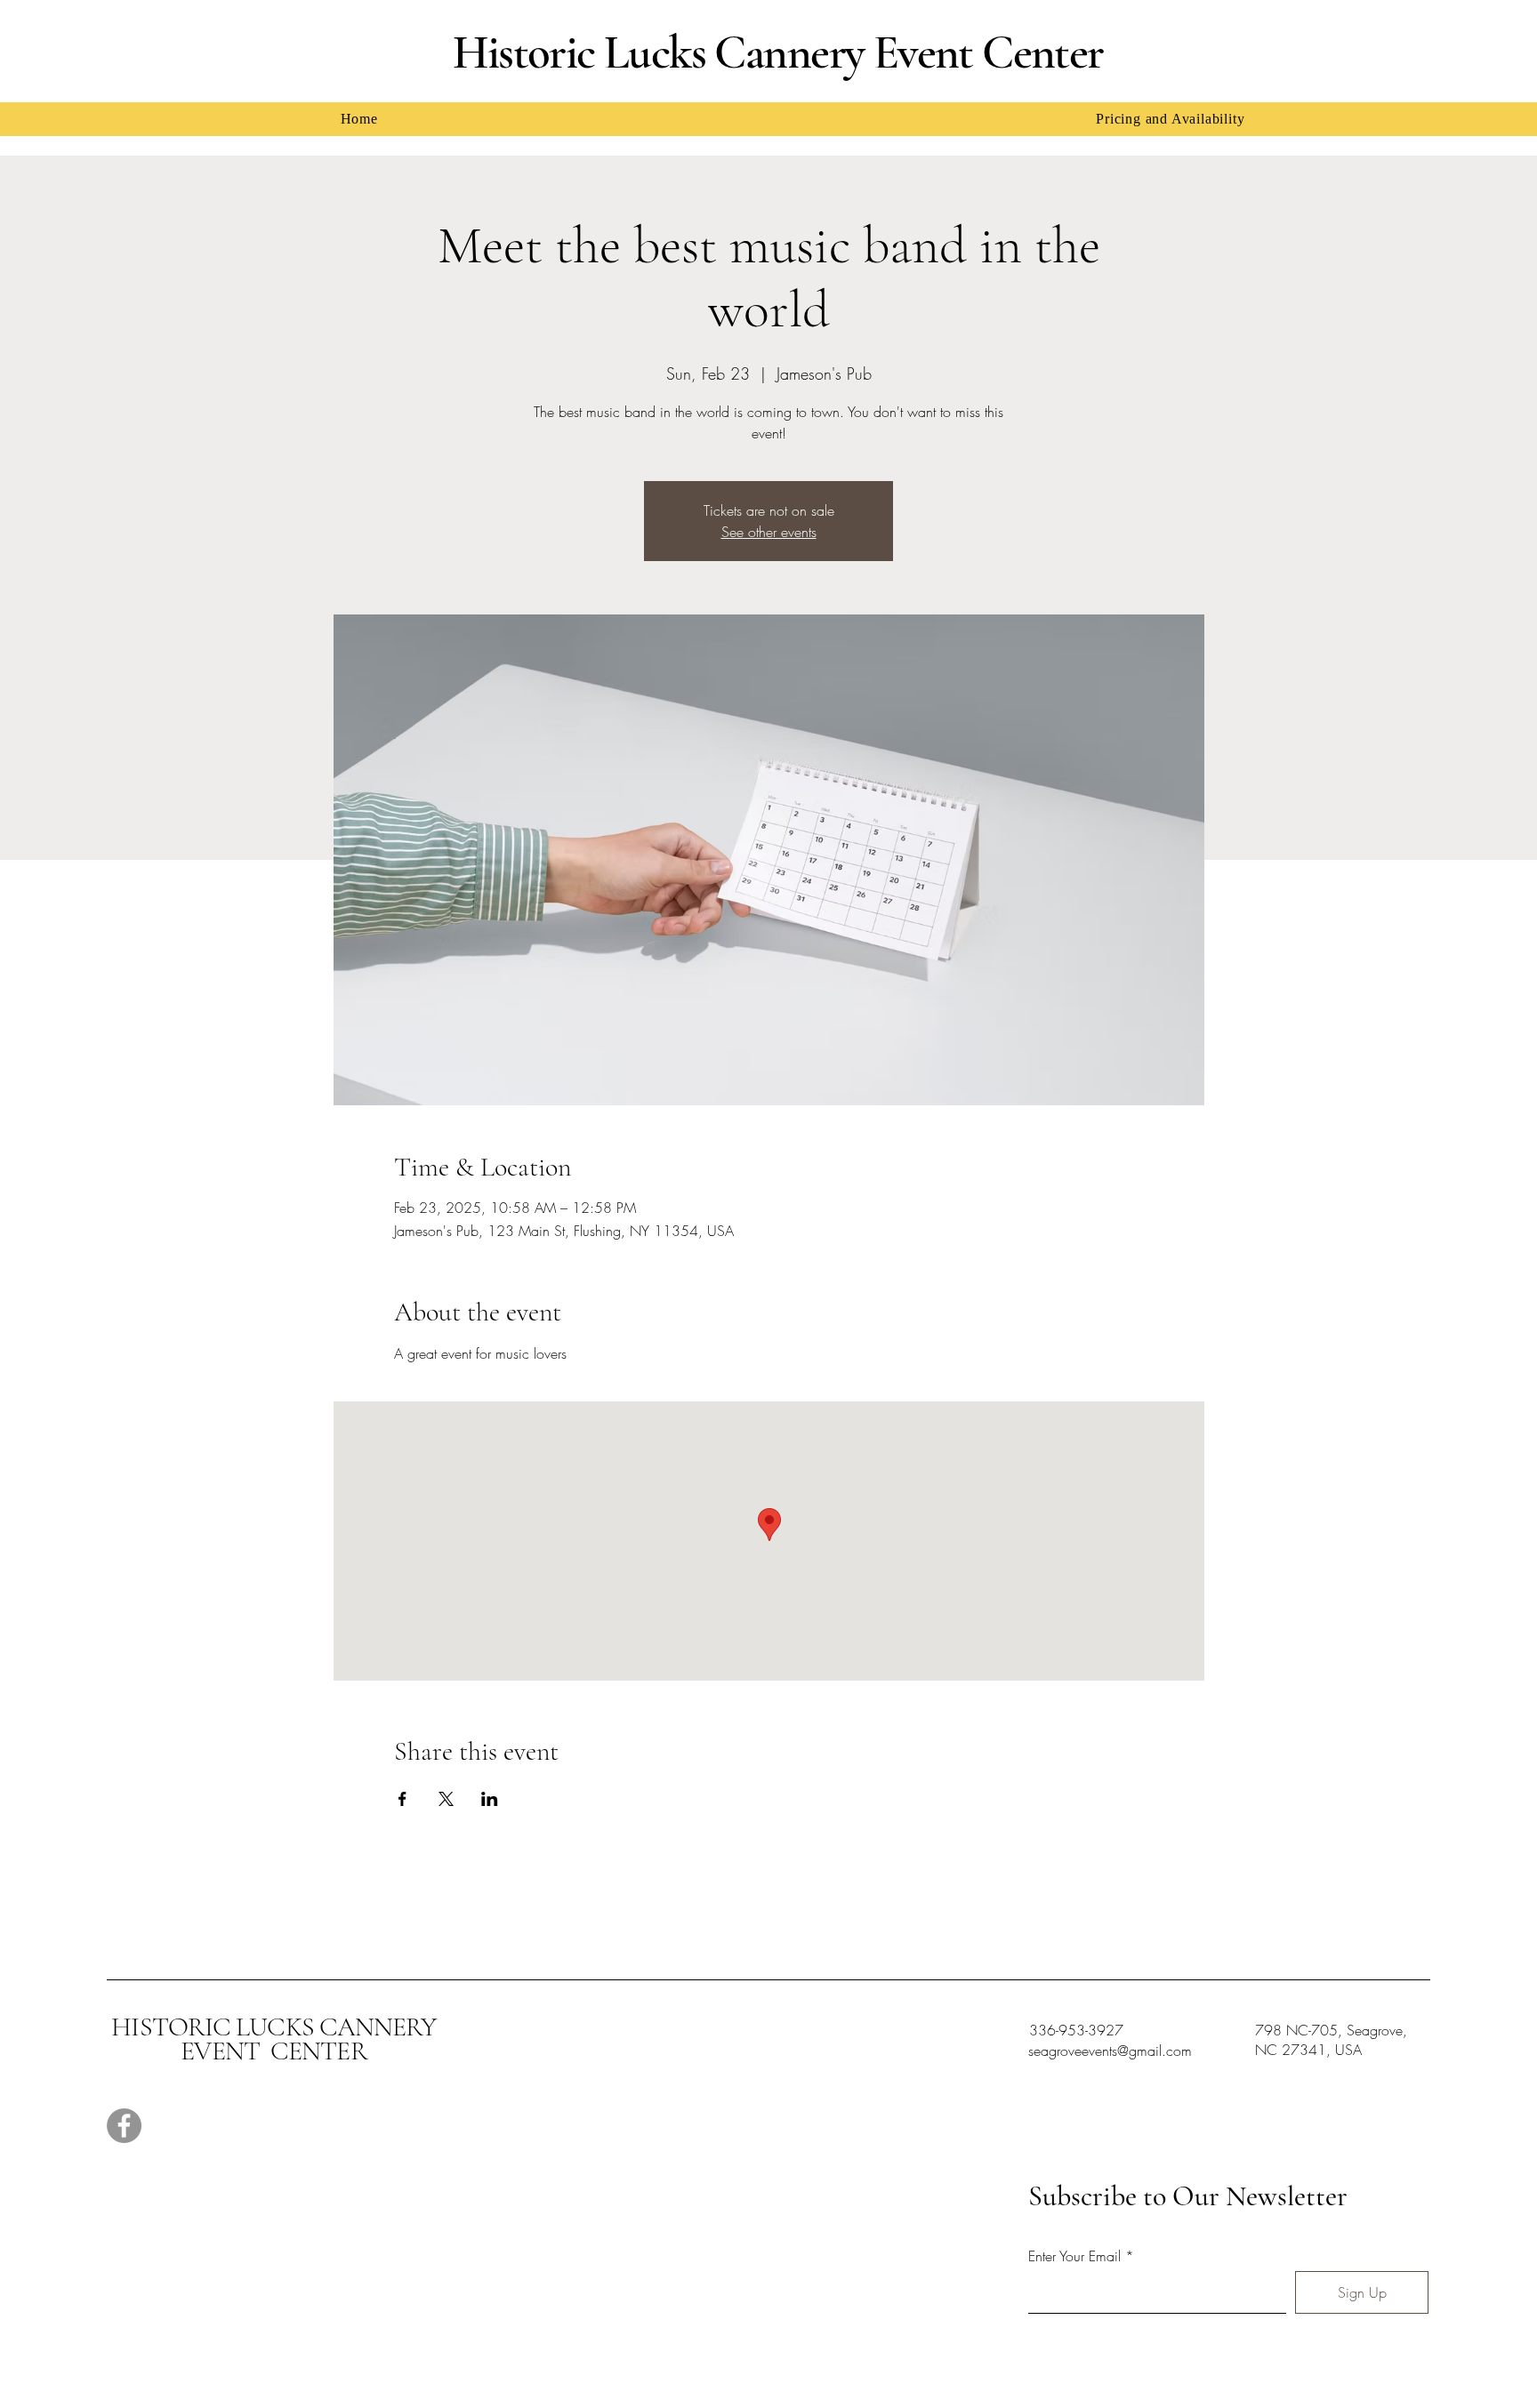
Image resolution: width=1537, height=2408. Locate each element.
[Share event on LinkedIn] (490, 1799)
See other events (769, 532)
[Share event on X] (446, 1799)
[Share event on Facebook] (402, 1799)
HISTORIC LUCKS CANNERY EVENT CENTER (274, 2039)
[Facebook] (124, 2126)
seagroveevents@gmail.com (1110, 2051)
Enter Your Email (1074, 2256)
